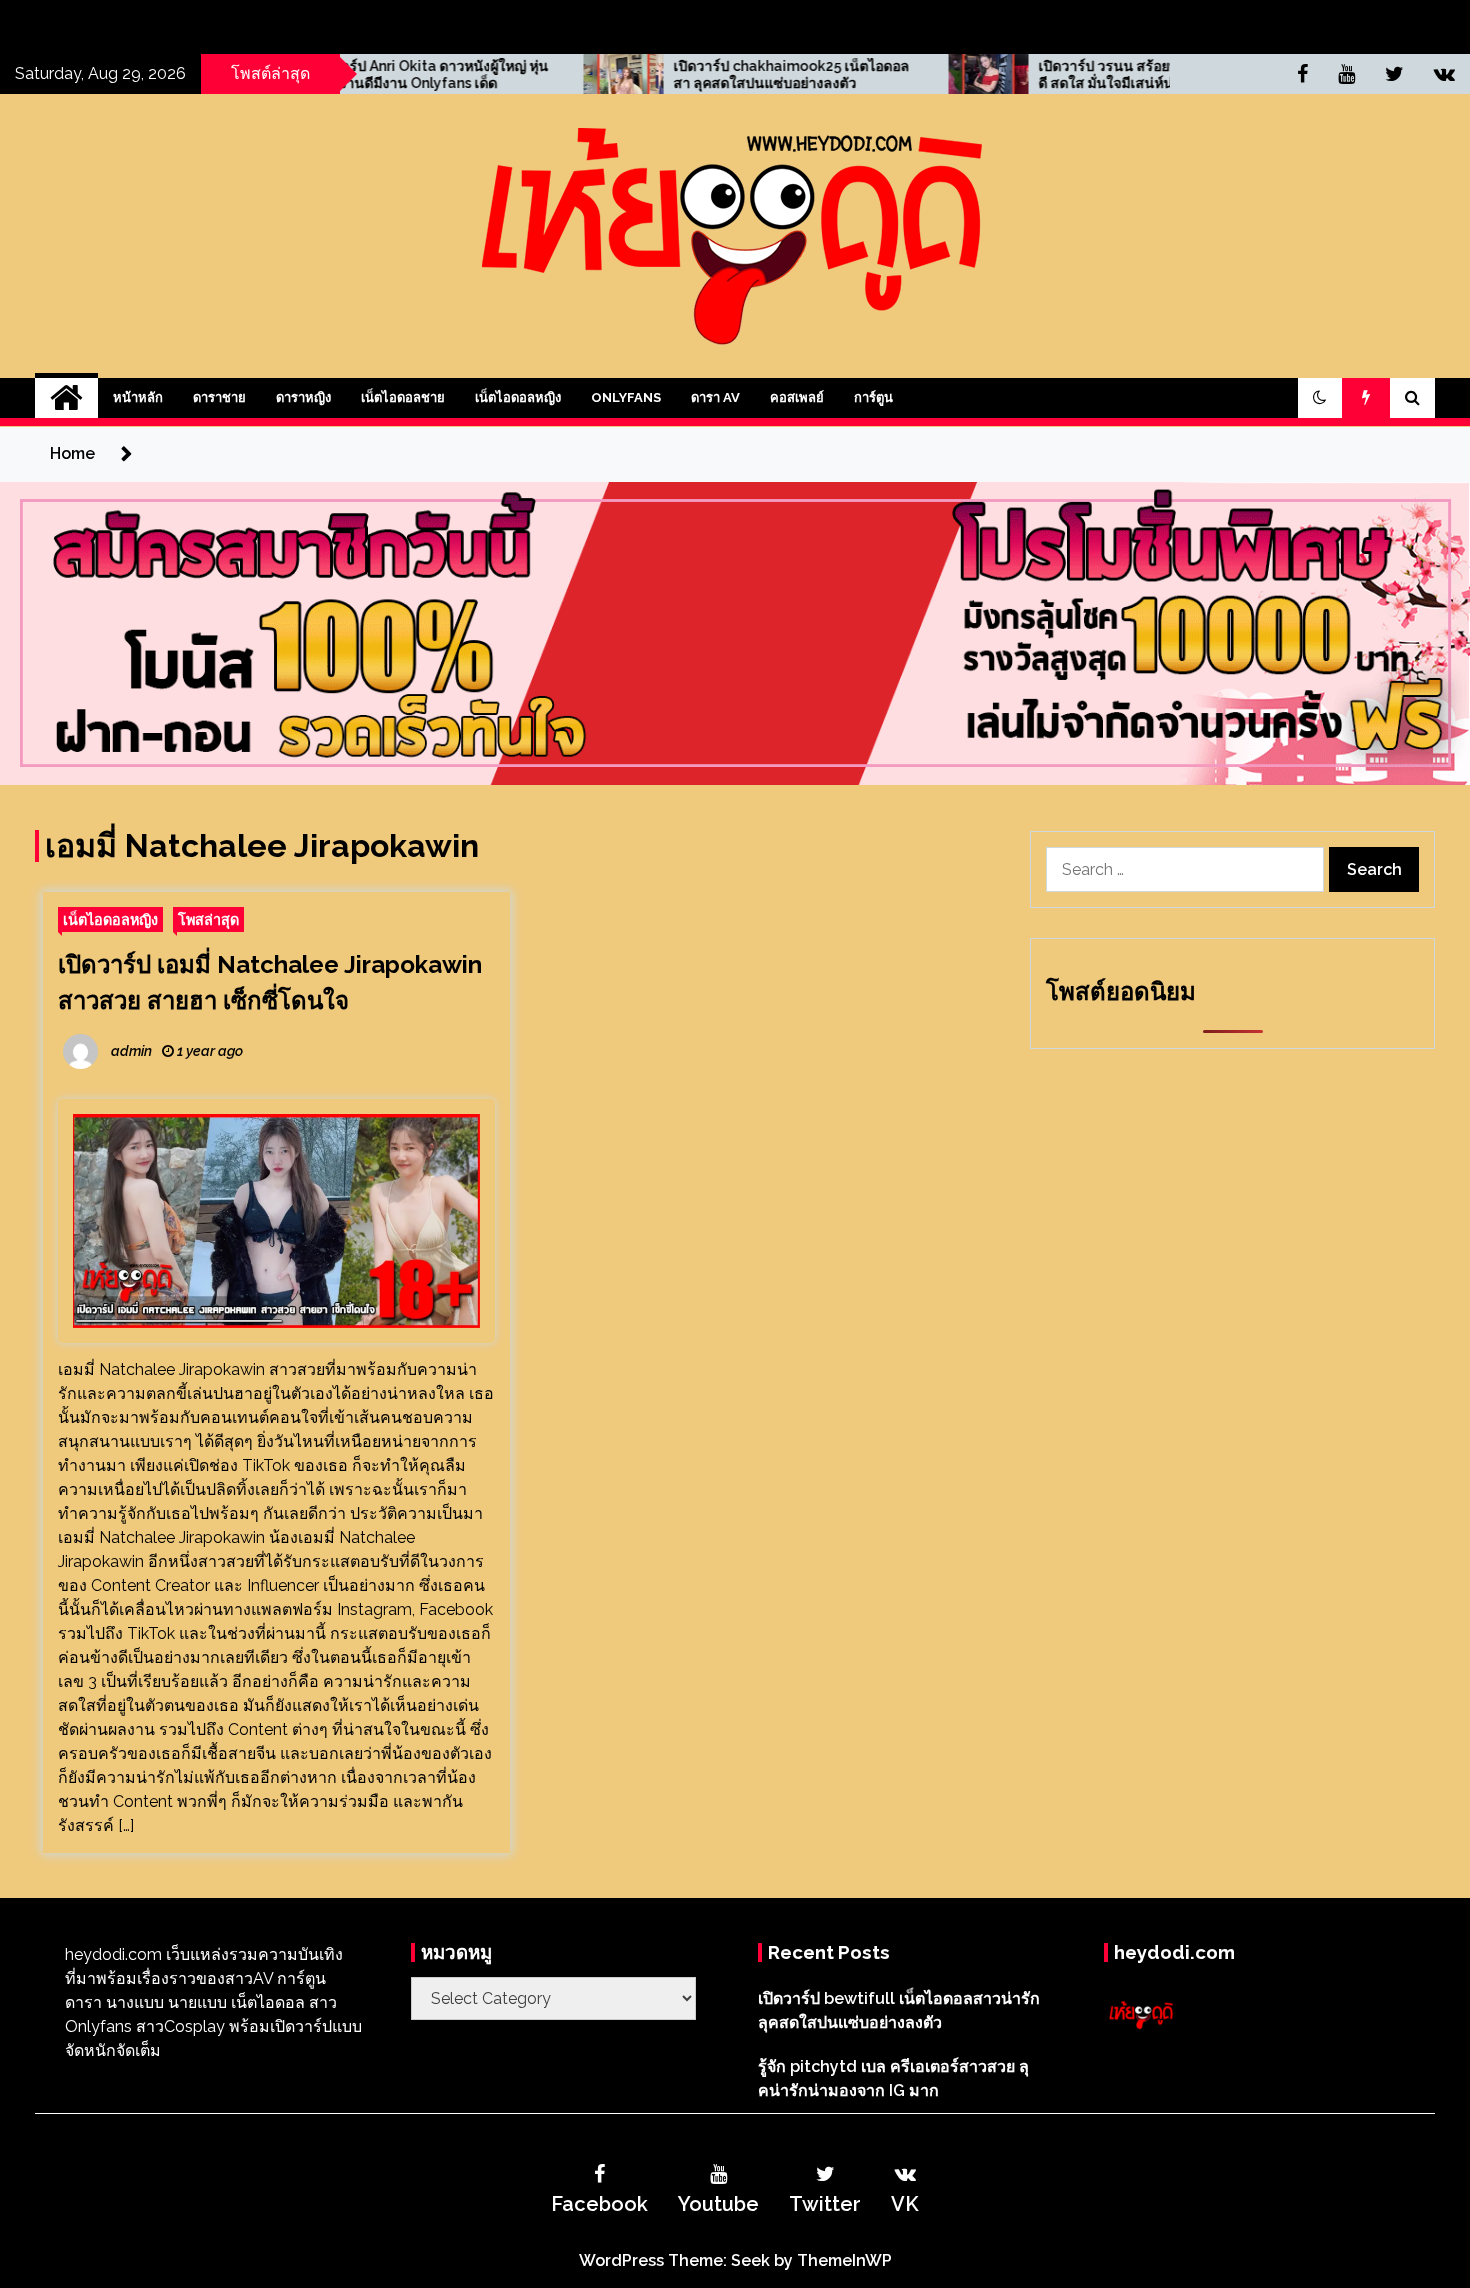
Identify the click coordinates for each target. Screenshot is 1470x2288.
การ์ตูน (873, 397)
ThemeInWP (844, 2260)
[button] (1320, 398)
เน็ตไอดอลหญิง (518, 397)
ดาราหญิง (303, 397)
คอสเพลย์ (797, 397)
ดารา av (715, 397)
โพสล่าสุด (208, 919)
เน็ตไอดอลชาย (403, 397)
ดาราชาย (219, 397)
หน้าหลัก (138, 397)
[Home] (66, 398)
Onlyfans (626, 397)
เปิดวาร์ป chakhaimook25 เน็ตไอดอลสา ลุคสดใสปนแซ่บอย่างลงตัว (666, 74)
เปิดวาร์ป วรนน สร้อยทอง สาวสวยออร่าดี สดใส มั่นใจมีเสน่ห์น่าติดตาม (1033, 74)
